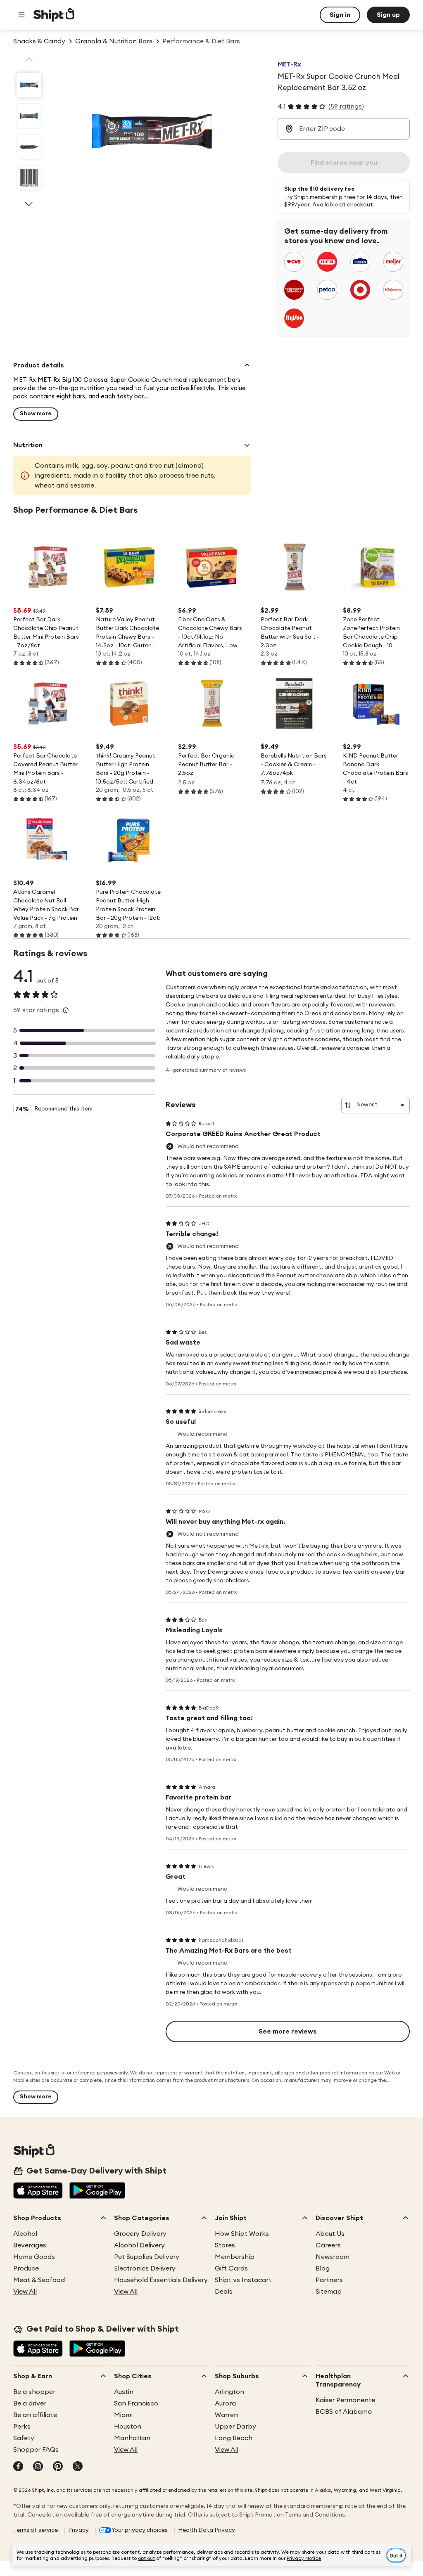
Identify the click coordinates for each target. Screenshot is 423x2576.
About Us (330, 2234)
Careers (328, 2245)
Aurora (225, 2403)
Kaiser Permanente (345, 2400)
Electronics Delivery (145, 2268)
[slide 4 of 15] (29, 178)
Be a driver (30, 2403)
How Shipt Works (242, 2234)
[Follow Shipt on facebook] (18, 2467)
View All (25, 2292)
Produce (26, 2268)
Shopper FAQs (36, 2450)
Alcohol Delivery (139, 2245)
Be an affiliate (35, 2415)
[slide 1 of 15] (29, 85)
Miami (123, 2415)
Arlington (229, 2392)
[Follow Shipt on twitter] (78, 2467)
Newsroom (333, 2257)
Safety (24, 2438)
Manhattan (132, 2438)
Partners (329, 2280)
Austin (124, 2392)
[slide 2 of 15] (29, 116)
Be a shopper (34, 2392)
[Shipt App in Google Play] (97, 2191)
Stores (225, 2245)
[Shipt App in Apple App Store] (38, 2191)
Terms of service (36, 2530)
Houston (128, 2427)
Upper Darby (235, 2427)
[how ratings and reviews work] (66, 1010)
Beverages (30, 2245)
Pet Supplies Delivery (147, 2257)
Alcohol (25, 2234)
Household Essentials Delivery (161, 2280)
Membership (235, 2257)
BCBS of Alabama (344, 2412)
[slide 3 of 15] (29, 147)
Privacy (78, 2530)
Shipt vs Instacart (243, 2280)
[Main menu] (21, 15)
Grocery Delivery (140, 2234)
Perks (22, 2427)
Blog (323, 2268)
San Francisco (136, 2403)
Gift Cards (231, 2268)
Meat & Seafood (39, 2280)
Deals (224, 2292)
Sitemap (329, 2292)
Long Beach (234, 2438)
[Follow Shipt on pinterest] (58, 2467)
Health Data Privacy (207, 2530)
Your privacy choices (140, 2530)
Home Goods (34, 2257)
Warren (226, 2415)
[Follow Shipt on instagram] (38, 2467)
